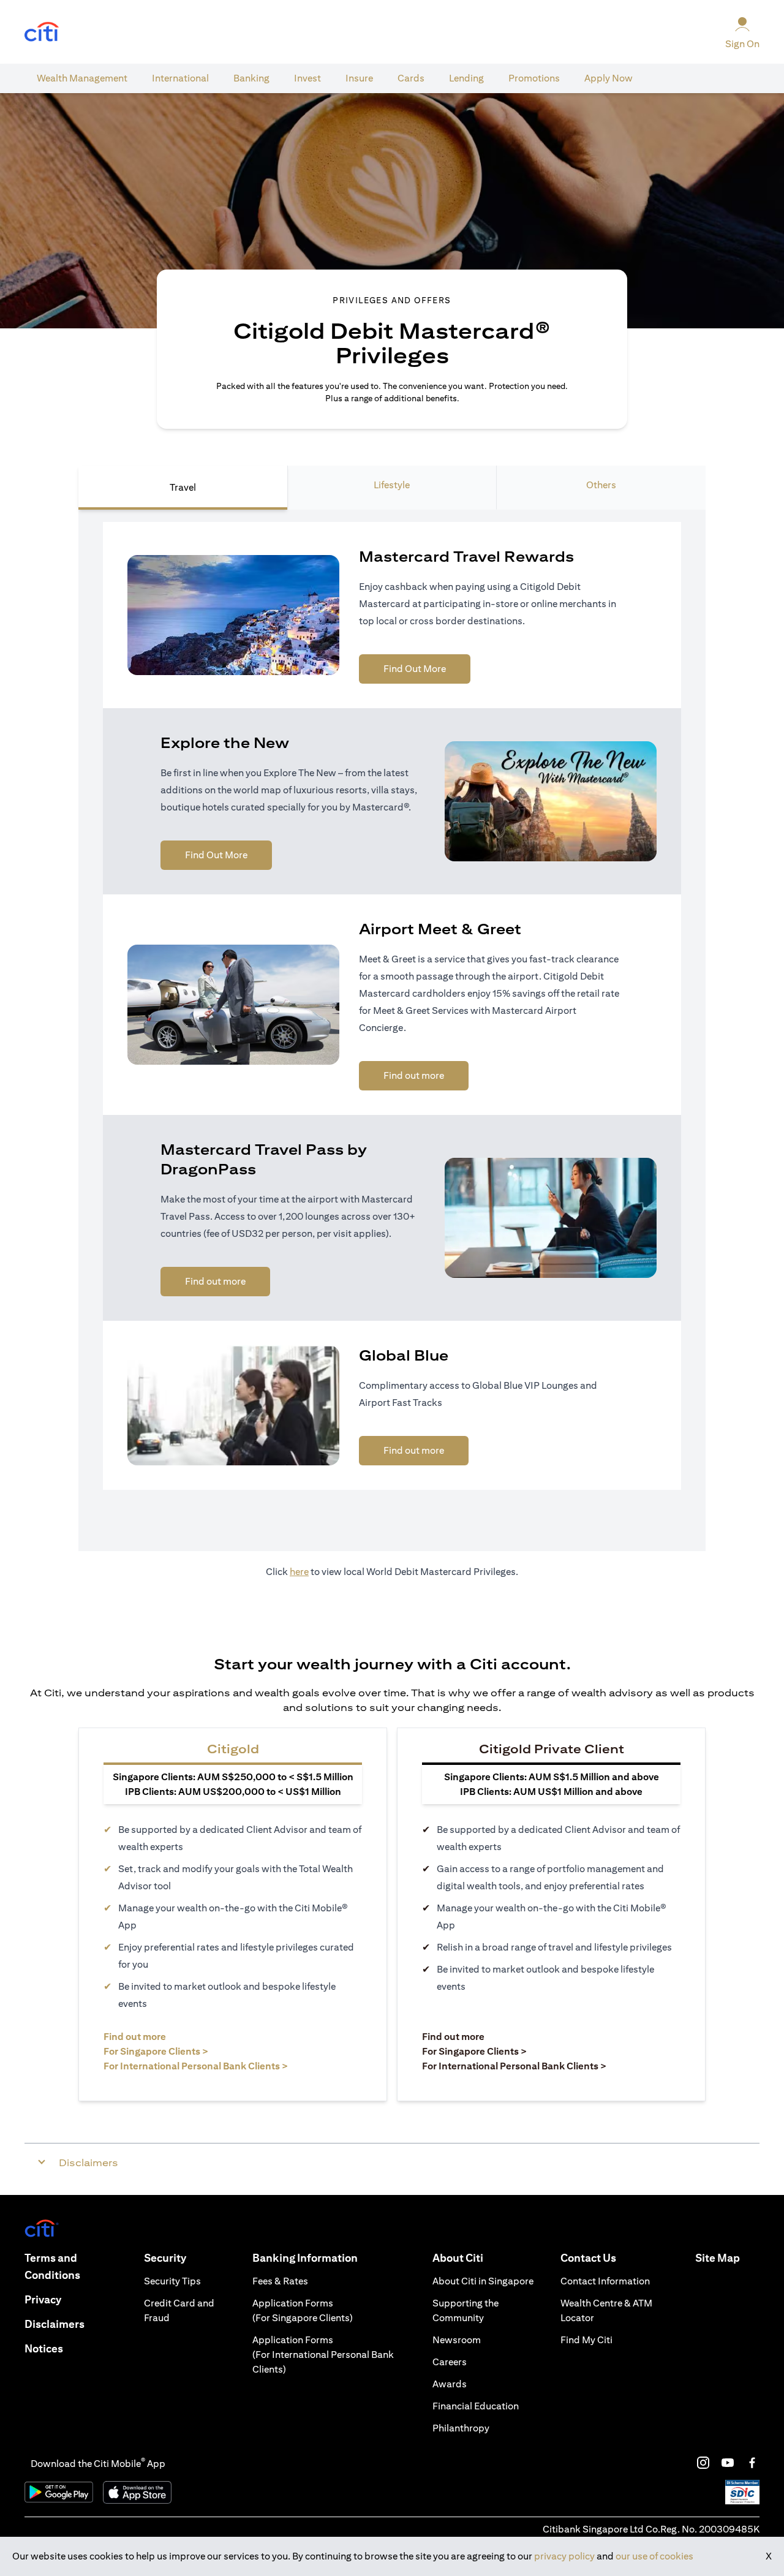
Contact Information (605, 2281)
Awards (450, 2384)
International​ (180, 78)
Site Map (718, 2258)
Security (165, 2258)
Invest (307, 78)
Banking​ (251, 78)
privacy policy (564, 2556)
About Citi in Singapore (483, 2281)
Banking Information (305, 2258)
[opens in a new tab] (42, 32)
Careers (450, 2362)
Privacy (43, 2299)
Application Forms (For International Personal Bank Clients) (323, 2355)
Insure (359, 78)
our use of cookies (654, 2556)
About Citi (458, 2258)
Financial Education (476, 2406)
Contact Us (588, 2258)
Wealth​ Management (82, 78)
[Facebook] (752, 2463)
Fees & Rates (280, 2281)
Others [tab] (601, 485)
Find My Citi (586, 2340)
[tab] (82, 78)
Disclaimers (55, 2324)
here (299, 1572)
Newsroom (457, 2340)
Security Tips (172, 2281)
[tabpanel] (392, 1030)
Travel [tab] (183, 487)
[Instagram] (703, 2463)
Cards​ (411, 78)
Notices (44, 2348)
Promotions (534, 78)
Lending (466, 78)
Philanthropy (461, 2428)
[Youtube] (728, 2463)
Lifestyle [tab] (392, 485)
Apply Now (609, 78)
